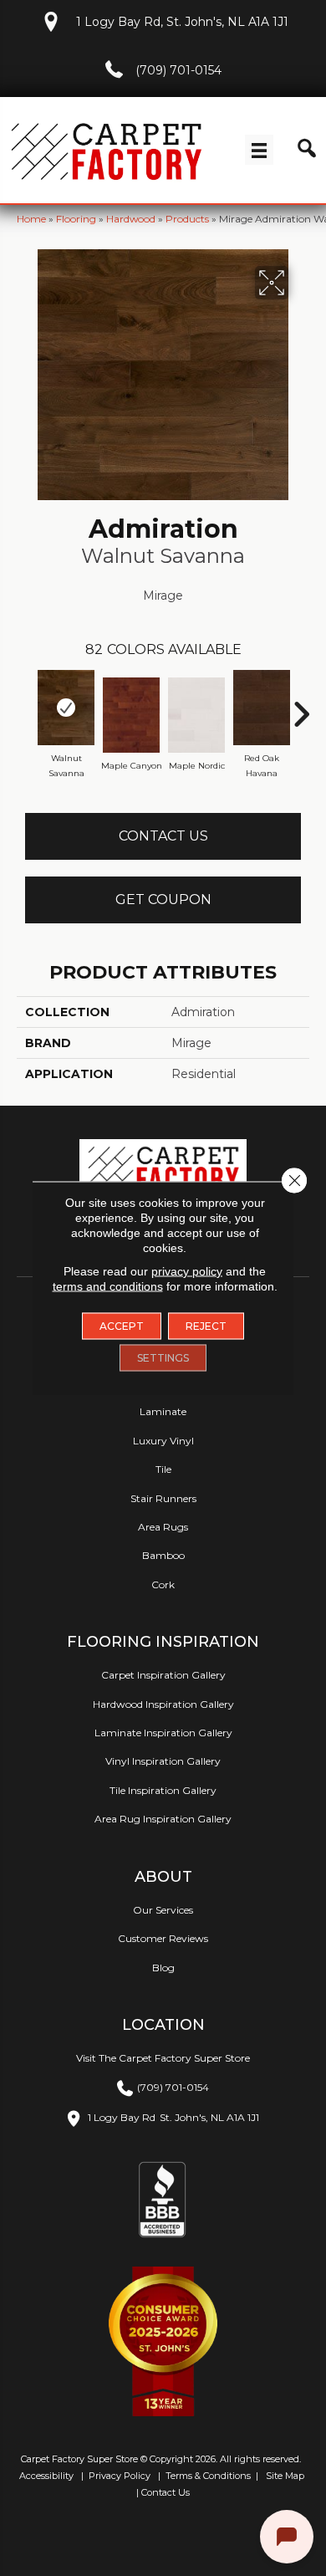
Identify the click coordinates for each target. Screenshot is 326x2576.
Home (31, 219)
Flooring (76, 219)
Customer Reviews (163, 1938)
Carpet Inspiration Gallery (163, 1675)
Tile (163, 1469)
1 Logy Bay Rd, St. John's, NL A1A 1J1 (182, 22)
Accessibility (45, 2476)
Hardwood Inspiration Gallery (163, 1704)
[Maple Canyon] (131, 715)
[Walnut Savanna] (66, 708)
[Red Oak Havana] (262, 708)
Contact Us (163, 836)
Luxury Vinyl (163, 1441)
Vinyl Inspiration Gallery (163, 1761)
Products (187, 219)
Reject (206, 1326)
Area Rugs (163, 1527)
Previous (25, 706)
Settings (163, 1358)
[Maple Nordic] (196, 715)
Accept (122, 1326)
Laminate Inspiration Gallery (163, 1733)
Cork (163, 1584)
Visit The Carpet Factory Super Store (163, 2058)
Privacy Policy (118, 2476)
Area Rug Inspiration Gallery (163, 1819)
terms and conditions (108, 1286)
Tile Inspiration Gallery (163, 1790)
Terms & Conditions (208, 2476)
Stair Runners (163, 1498)
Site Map (286, 2476)
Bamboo (163, 1555)
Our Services (163, 1910)
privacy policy (187, 1271)
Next (301, 706)
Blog (163, 1968)
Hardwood (131, 219)
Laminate (163, 1411)
